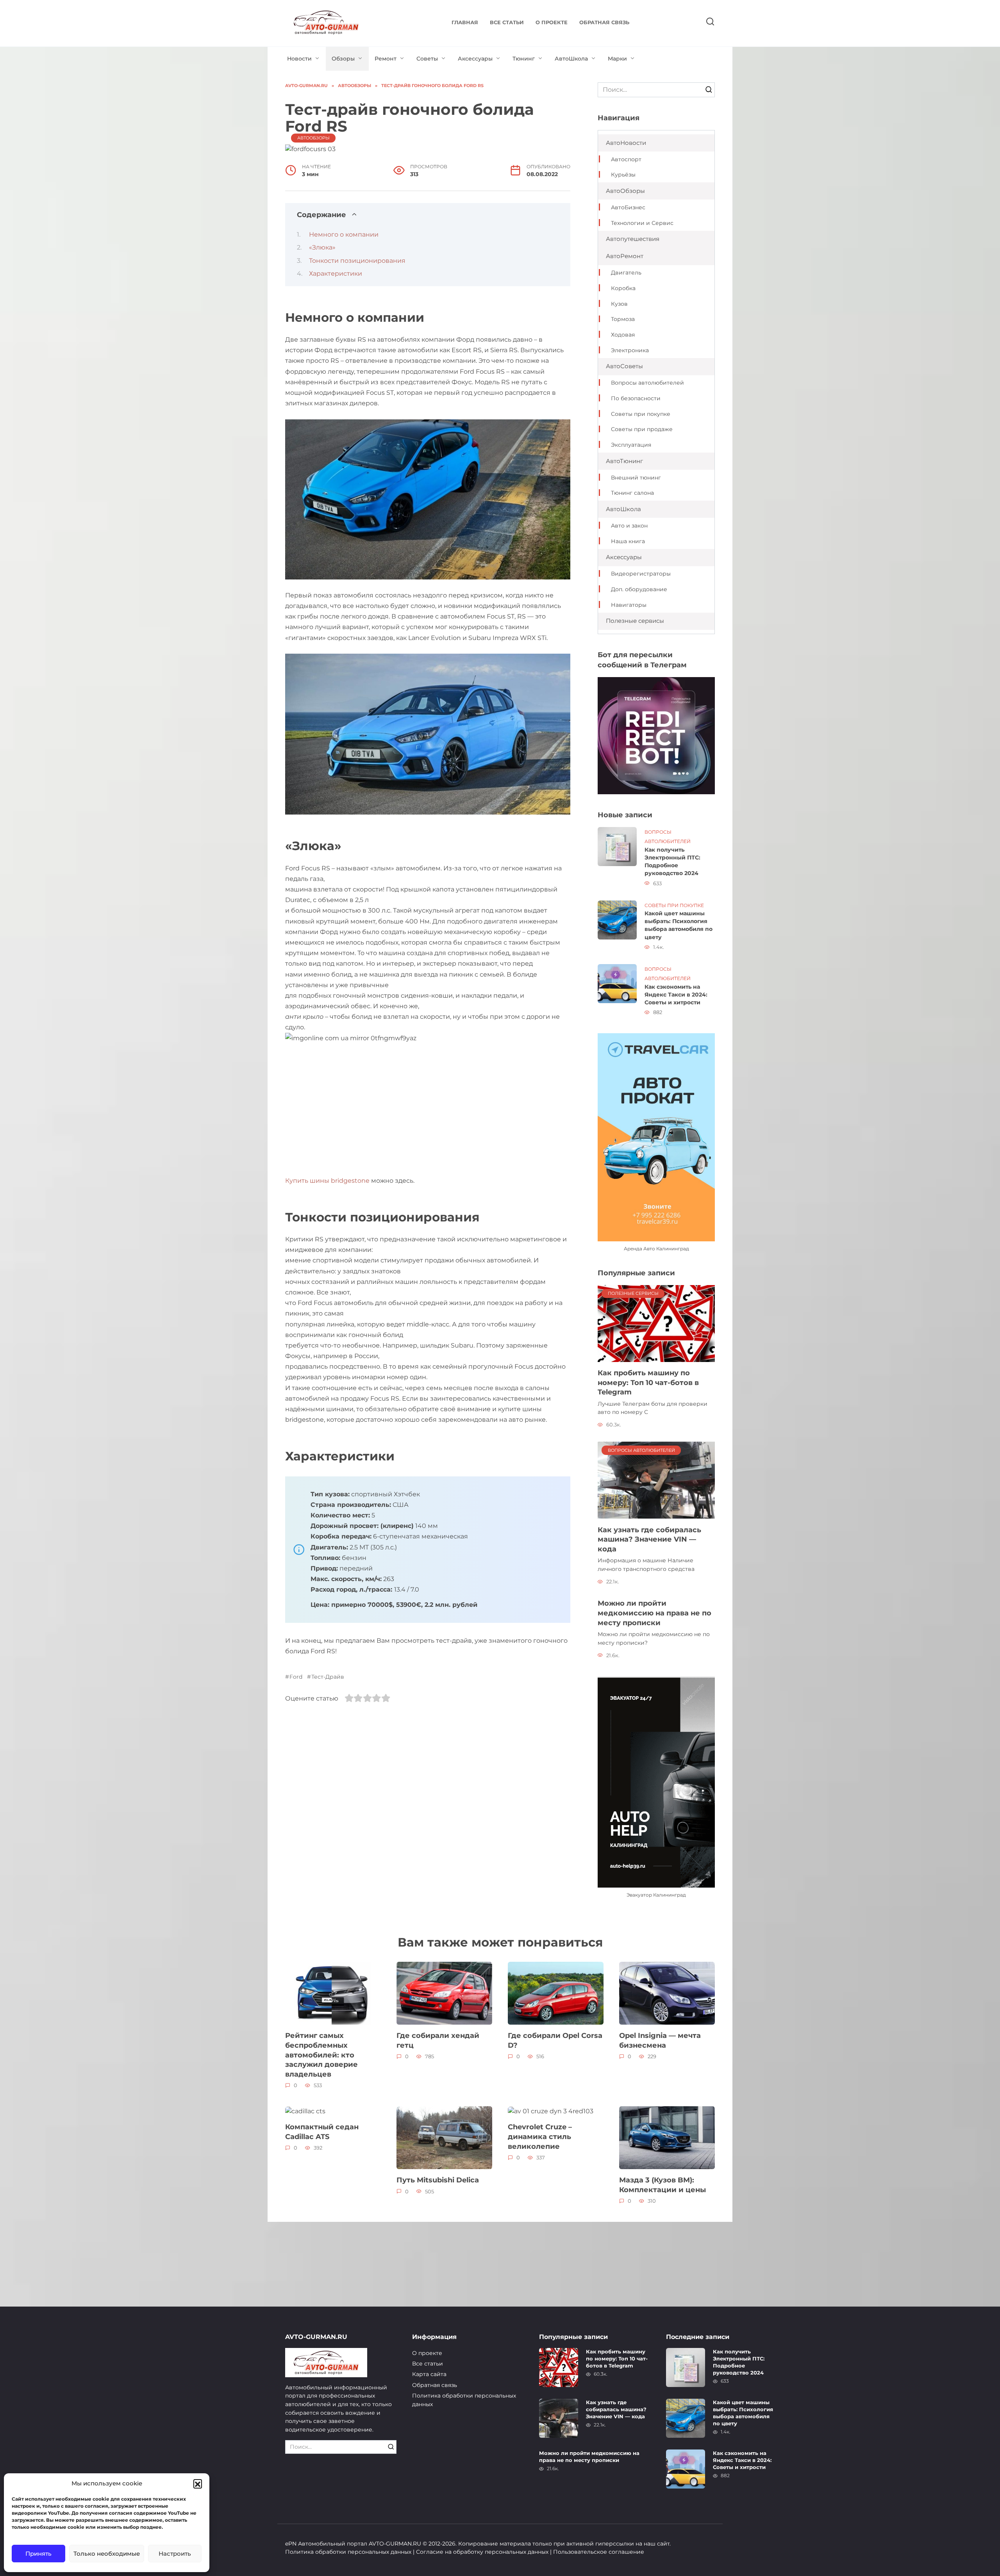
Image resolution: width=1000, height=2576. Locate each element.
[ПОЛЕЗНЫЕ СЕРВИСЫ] (656, 1323)
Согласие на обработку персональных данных (482, 2552)
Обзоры (343, 59)
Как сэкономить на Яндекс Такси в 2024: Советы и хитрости (676, 995)
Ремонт (386, 59)
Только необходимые (107, 2554)
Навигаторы (629, 605)
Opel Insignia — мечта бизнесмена (660, 2040)
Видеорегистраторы (641, 574)
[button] (198, 2483)
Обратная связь (604, 22)
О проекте (552, 22)
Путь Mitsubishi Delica (438, 2180)
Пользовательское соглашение (599, 2552)
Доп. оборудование (639, 589)
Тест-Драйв (328, 1677)
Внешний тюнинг (636, 478)
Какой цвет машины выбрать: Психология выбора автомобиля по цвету (679, 925)
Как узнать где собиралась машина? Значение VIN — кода (649, 1539)
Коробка (623, 288)
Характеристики (336, 274)
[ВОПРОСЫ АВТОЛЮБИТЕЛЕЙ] (656, 1480)
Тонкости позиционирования (357, 261)
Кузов (619, 304)
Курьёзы (623, 175)
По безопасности (636, 398)
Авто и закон (629, 526)
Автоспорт (626, 159)
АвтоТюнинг (624, 461)
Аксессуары (475, 59)
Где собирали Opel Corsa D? (555, 2040)
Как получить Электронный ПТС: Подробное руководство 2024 (672, 861)
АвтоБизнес (628, 207)
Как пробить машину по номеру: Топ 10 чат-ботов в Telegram (648, 1382)
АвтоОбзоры (313, 138)
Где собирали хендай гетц (438, 2040)
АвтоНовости (626, 143)
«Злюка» (322, 247)
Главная (465, 22)
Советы (427, 59)
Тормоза (623, 319)
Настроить (175, 2554)
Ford (296, 1677)
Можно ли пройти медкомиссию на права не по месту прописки (654, 1613)
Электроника (630, 350)
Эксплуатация (631, 445)
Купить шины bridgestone (327, 1181)
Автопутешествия (633, 239)
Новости (299, 59)
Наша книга (628, 541)
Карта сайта (429, 2374)
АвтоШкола (571, 59)
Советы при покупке (641, 414)
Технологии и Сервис (642, 223)
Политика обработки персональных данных (464, 2400)
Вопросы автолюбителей (647, 383)
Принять (38, 2554)
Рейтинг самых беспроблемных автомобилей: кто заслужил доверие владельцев (321, 2055)
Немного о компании (344, 234)
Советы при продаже (642, 429)
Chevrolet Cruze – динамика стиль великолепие (540, 2136)
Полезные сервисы (635, 621)
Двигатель (626, 273)
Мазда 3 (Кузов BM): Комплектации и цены (662, 2185)
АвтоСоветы (624, 366)
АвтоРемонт (625, 256)
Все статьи (507, 22)
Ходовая (623, 335)
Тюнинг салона (632, 493)
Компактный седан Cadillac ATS (322, 2132)
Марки (617, 59)
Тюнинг (524, 59)
